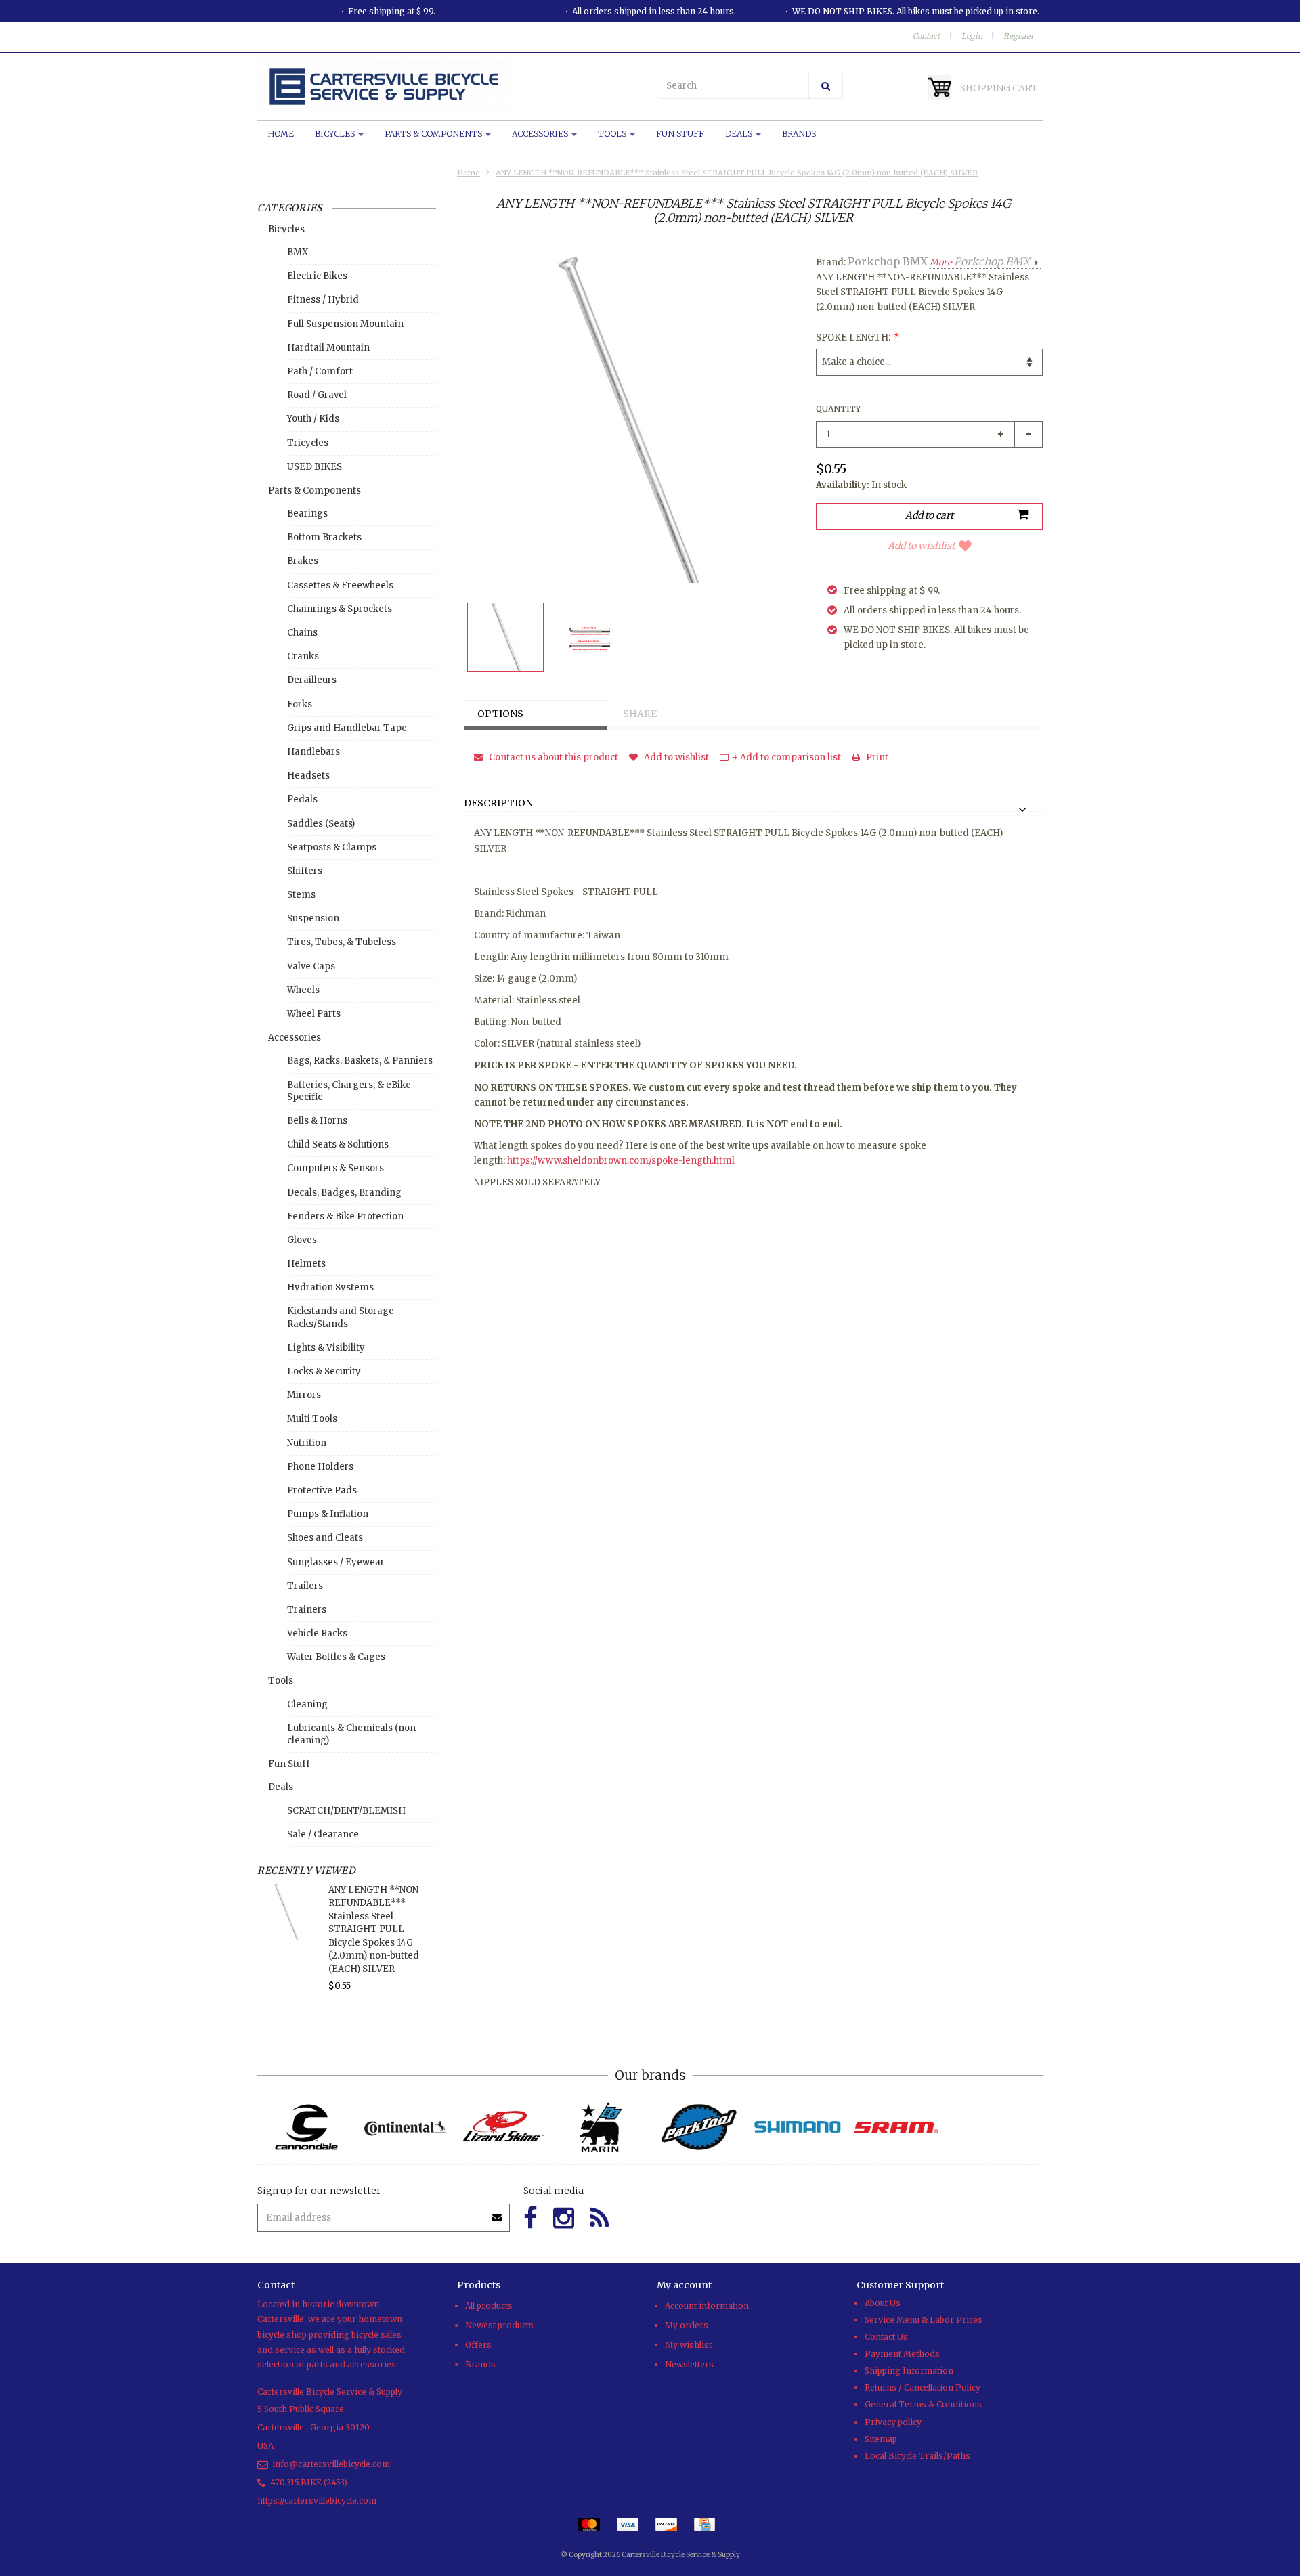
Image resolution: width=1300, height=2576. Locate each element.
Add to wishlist (921, 546)
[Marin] (601, 2127)
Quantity (838, 409)
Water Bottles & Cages (336, 1657)
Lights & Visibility (326, 1348)
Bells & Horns (317, 1121)
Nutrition (307, 1443)
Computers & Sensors (335, 1168)
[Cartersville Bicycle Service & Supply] (450, 87)
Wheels (303, 990)
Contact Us (886, 2337)
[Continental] (405, 2127)
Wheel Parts (314, 1014)
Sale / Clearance (323, 1834)
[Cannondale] (306, 2127)
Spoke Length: (857, 337)
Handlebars (313, 752)
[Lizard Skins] (503, 2127)
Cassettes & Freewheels (340, 585)
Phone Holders (320, 1467)
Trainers (307, 1610)
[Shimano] (797, 2127)
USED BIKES (315, 467)
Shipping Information (909, 2371)
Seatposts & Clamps (332, 847)
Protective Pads (322, 1490)
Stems (301, 895)
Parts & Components (434, 134)
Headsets (308, 776)
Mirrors (304, 1395)
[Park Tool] (699, 2127)
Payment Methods (902, 2354)
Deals (740, 134)
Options (500, 714)
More (980, 262)
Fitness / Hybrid (323, 300)
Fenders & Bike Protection (345, 1216)
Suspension (313, 918)
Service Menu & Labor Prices (924, 2320)
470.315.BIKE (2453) (309, 2482)
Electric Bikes (317, 276)
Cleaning (307, 1704)
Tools (613, 134)
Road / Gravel (317, 395)
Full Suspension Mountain (345, 324)
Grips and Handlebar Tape (347, 728)
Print (876, 757)
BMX (298, 252)
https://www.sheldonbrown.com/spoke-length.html (621, 1161)
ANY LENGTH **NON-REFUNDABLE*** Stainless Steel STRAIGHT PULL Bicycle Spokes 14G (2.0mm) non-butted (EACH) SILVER (737, 173)
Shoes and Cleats (325, 1538)
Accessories (541, 134)
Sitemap (881, 2439)
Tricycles (308, 443)
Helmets (306, 1264)
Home (281, 134)
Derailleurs (312, 680)
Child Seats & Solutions (338, 1144)
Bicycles (336, 134)
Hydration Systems (330, 1287)
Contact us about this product (552, 757)
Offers (478, 2345)
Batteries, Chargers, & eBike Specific (349, 1091)
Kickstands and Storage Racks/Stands (341, 1317)
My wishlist (688, 2345)
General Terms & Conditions (923, 2404)
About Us (883, 2303)
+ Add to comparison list (786, 757)
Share (640, 714)
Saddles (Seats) (321, 824)
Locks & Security (324, 1371)
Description (498, 804)
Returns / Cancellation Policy (923, 2387)
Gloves (302, 1240)
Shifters (305, 871)
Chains (302, 633)
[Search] (826, 85)
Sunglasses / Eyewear (336, 1562)
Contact (926, 36)
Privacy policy (893, 2422)
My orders (687, 2325)
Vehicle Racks (317, 1633)
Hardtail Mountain (328, 348)
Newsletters (689, 2364)
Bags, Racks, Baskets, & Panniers (360, 1061)
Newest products (499, 2325)
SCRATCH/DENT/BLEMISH (346, 1811)
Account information (707, 2306)
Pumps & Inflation (328, 1514)
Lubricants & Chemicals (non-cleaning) (353, 1734)
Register (1019, 36)
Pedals (302, 799)
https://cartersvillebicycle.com (317, 2501)
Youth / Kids (313, 419)
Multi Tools (312, 1419)
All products (489, 2306)
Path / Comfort (320, 371)
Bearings (307, 514)
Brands (799, 134)
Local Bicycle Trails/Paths (917, 2456)
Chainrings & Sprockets (340, 609)
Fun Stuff (680, 134)
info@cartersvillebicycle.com (331, 2464)
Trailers (305, 1586)
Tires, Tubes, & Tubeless (342, 942)
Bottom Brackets (324, 537)
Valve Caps (311, 966)
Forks (300, 704)
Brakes (303, 561)
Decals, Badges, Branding (344, 1193)
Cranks (303, 656)
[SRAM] (895, 2127)
